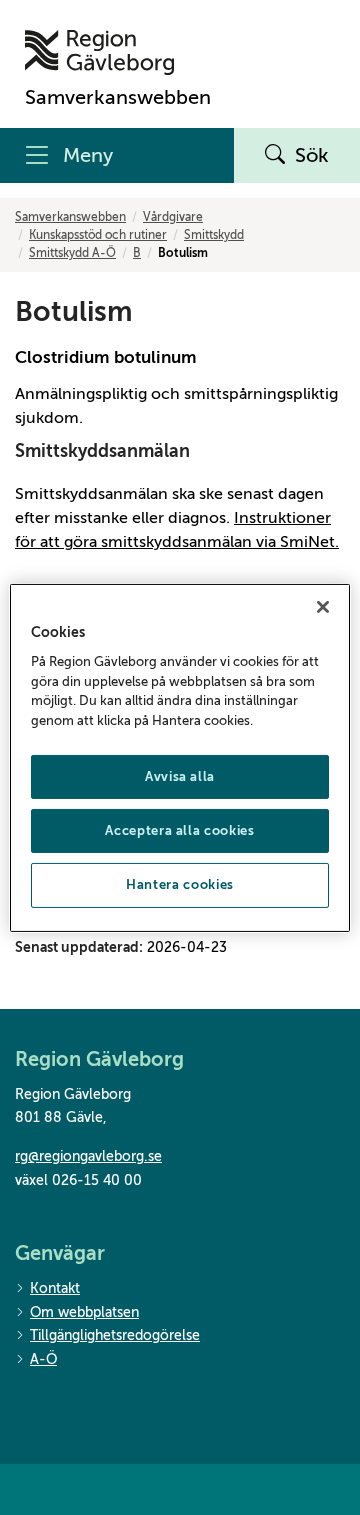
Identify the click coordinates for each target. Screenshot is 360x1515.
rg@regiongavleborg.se (88, 1156)
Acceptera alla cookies (179, 830)
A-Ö (43, 1359)
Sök (312, 155)
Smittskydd (214, 235)
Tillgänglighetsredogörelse (115, 1335)
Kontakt (55, 1288)
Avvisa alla (180, 776)
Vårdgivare (173, 217)
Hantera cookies (180, 884)
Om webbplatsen (84, 1312)
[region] (180, 757)
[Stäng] (323, 606)
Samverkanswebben (70, 217)
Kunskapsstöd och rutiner (98, 235)
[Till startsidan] (118, 52)
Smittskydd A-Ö (72, 253)
